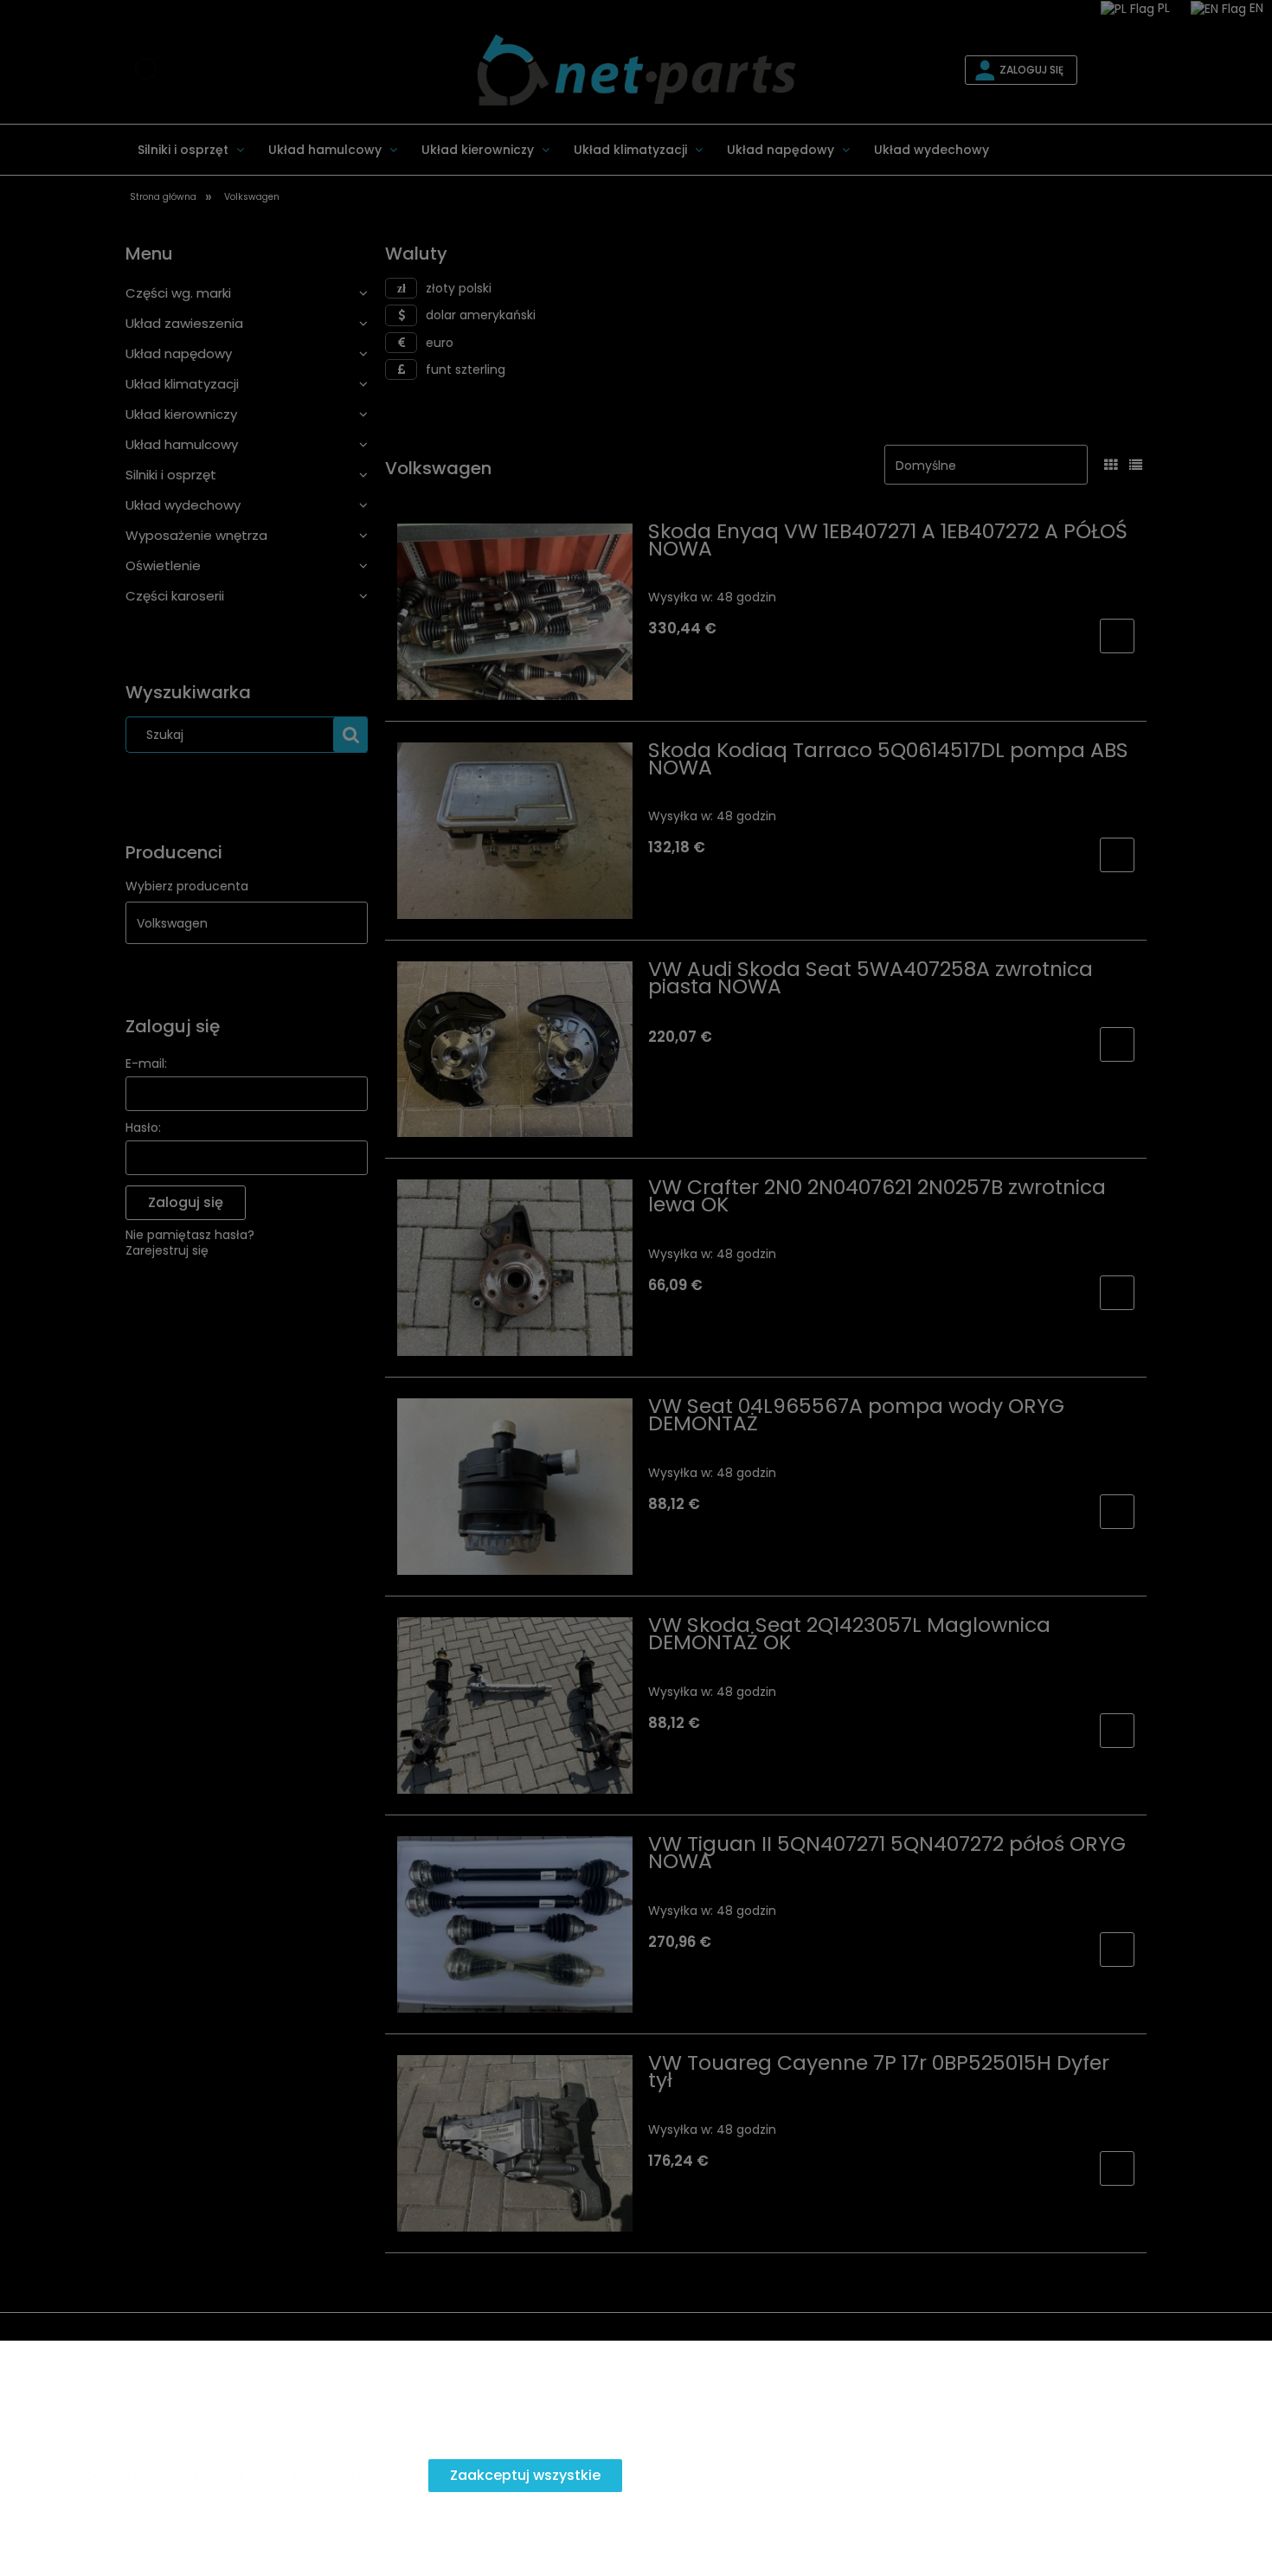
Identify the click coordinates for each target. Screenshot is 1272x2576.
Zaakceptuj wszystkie (525, 2475)
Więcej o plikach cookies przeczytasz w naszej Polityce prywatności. (231, 2437)
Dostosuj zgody (347, 2475)
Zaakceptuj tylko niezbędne (147, 2475)
